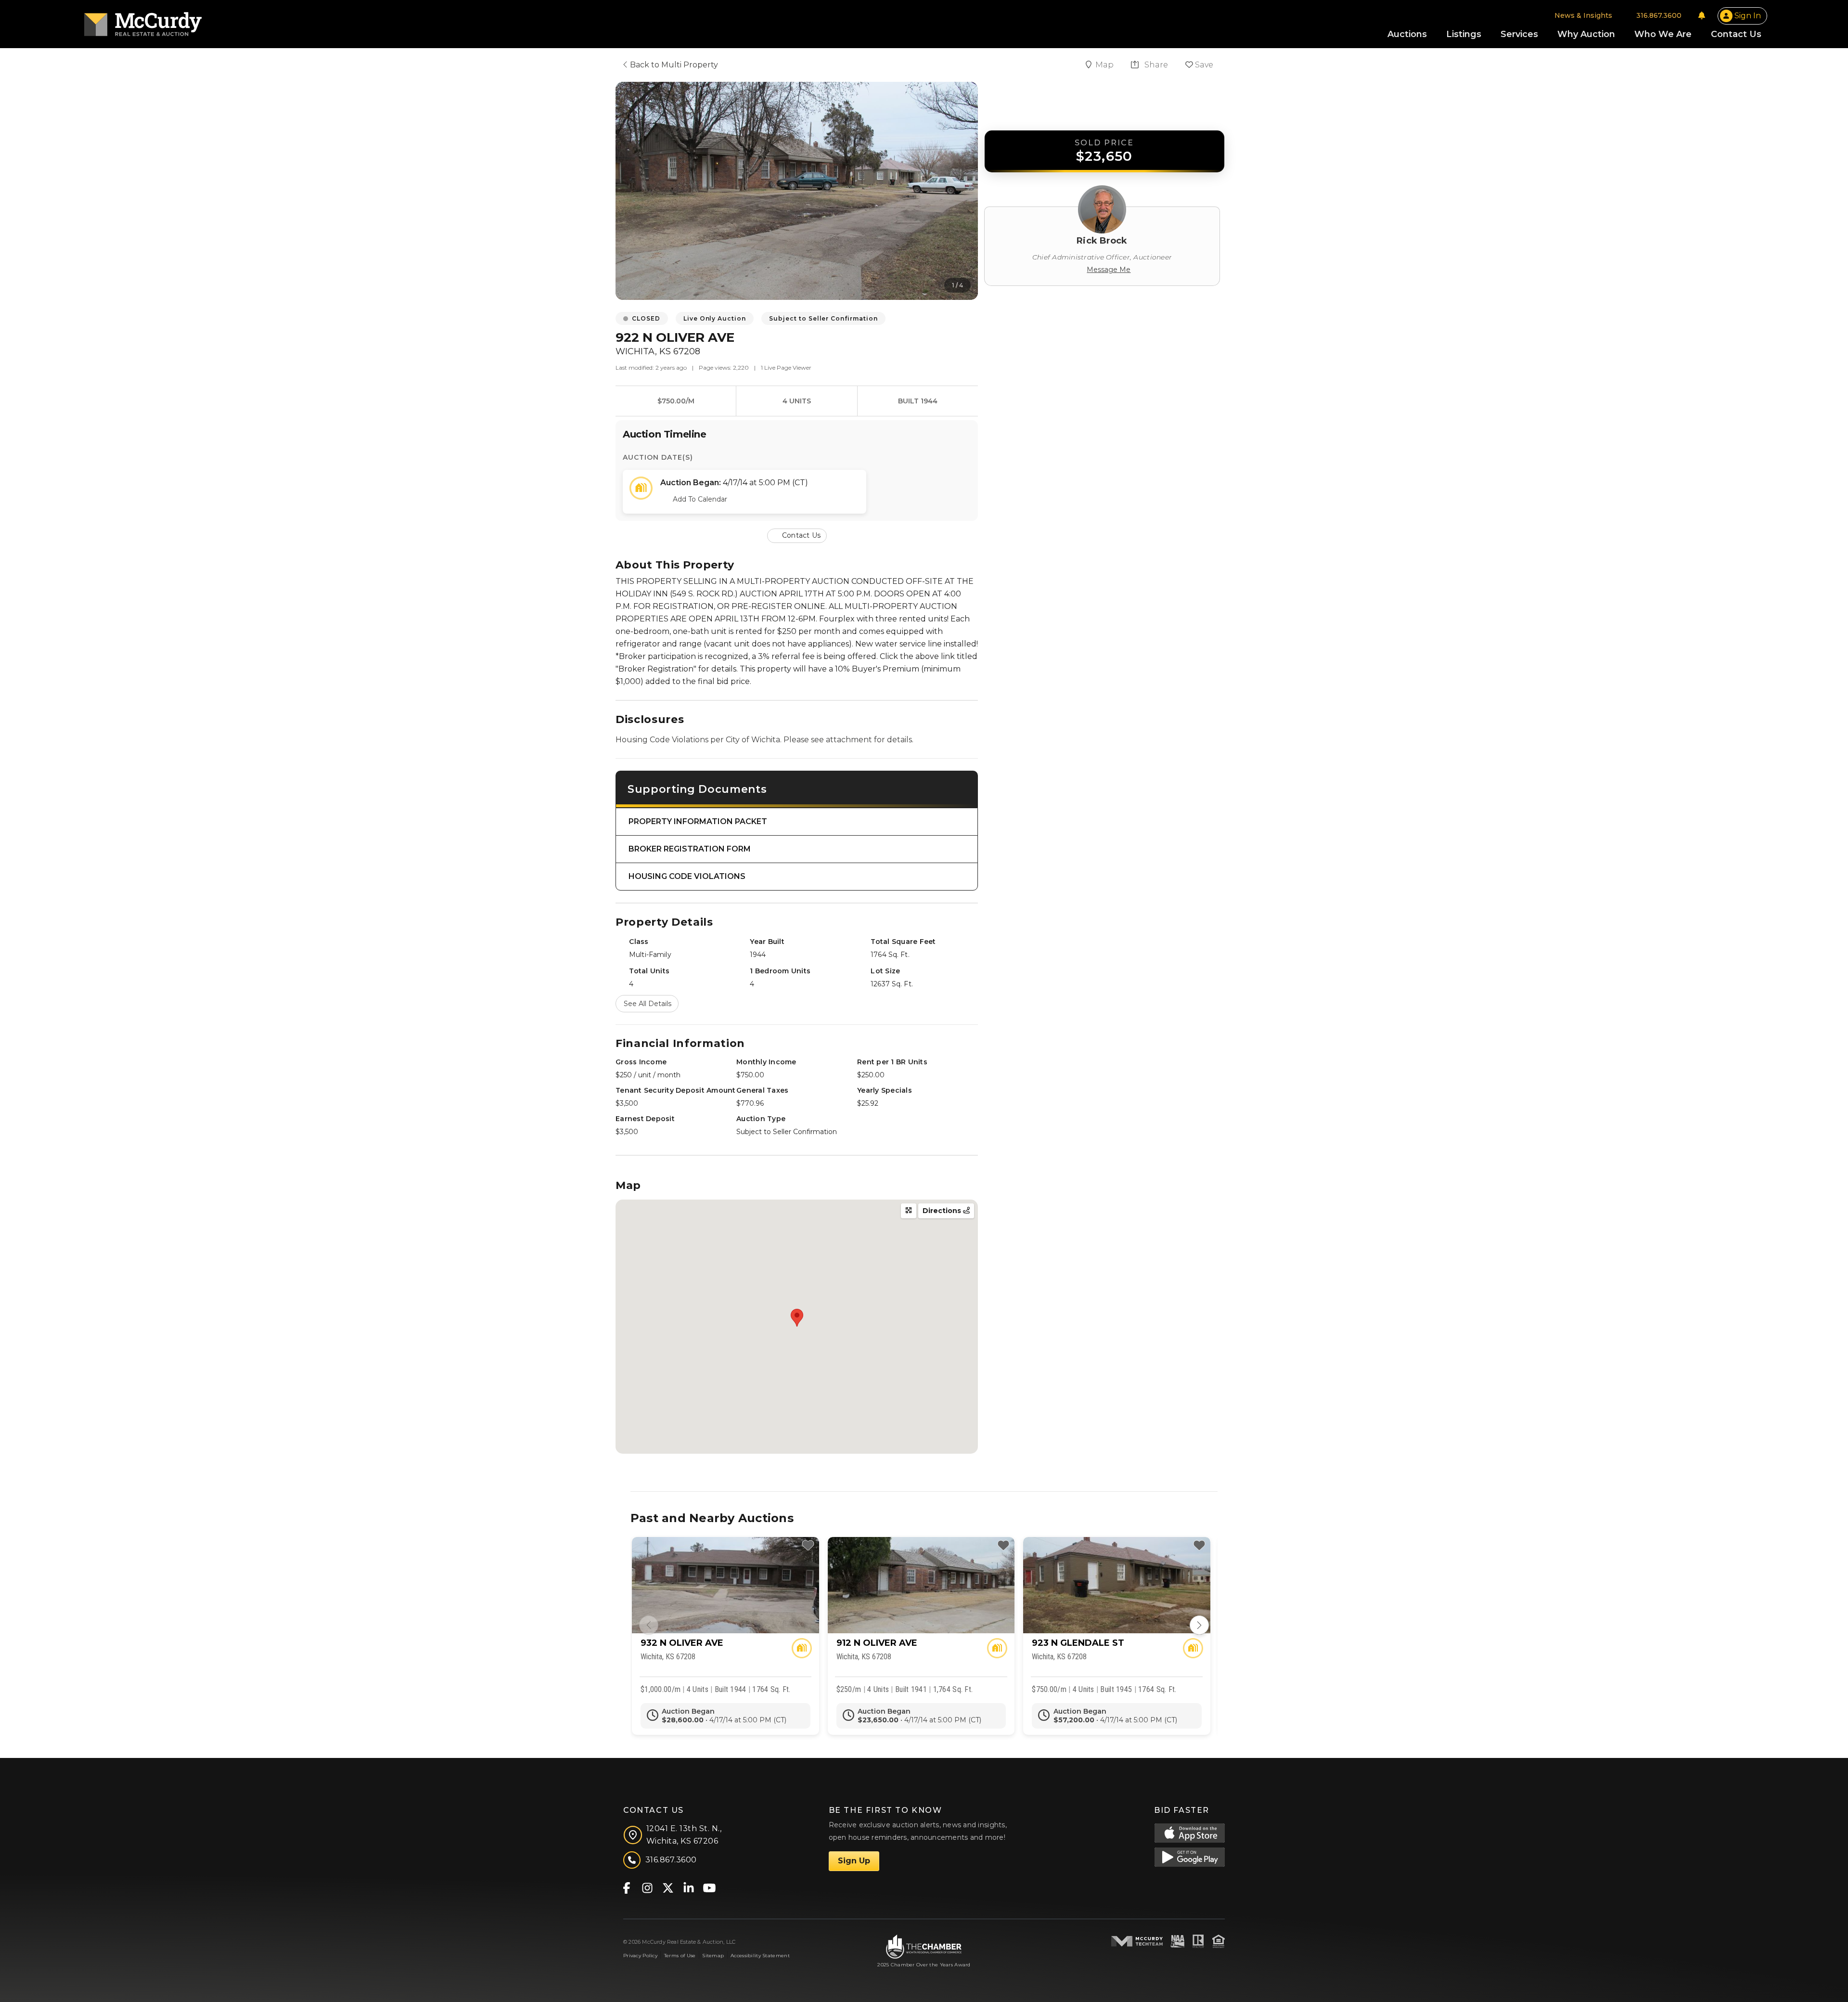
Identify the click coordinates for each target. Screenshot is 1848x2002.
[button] (797, 535)
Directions (943, 1211)
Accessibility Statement (760, 1956)
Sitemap (713, 1956)
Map (1105, 65)
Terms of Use (680, 1956)
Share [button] (1155, 65)
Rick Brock (1102, 241)
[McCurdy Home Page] (143, 21)
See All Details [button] (648, 1004)
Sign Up (854, 1861)
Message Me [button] (1109, 270)
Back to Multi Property (673, 65)
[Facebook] (626, 1887)
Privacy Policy (640, 1956)
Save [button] (1203, 65)
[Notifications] (1702, 15)
